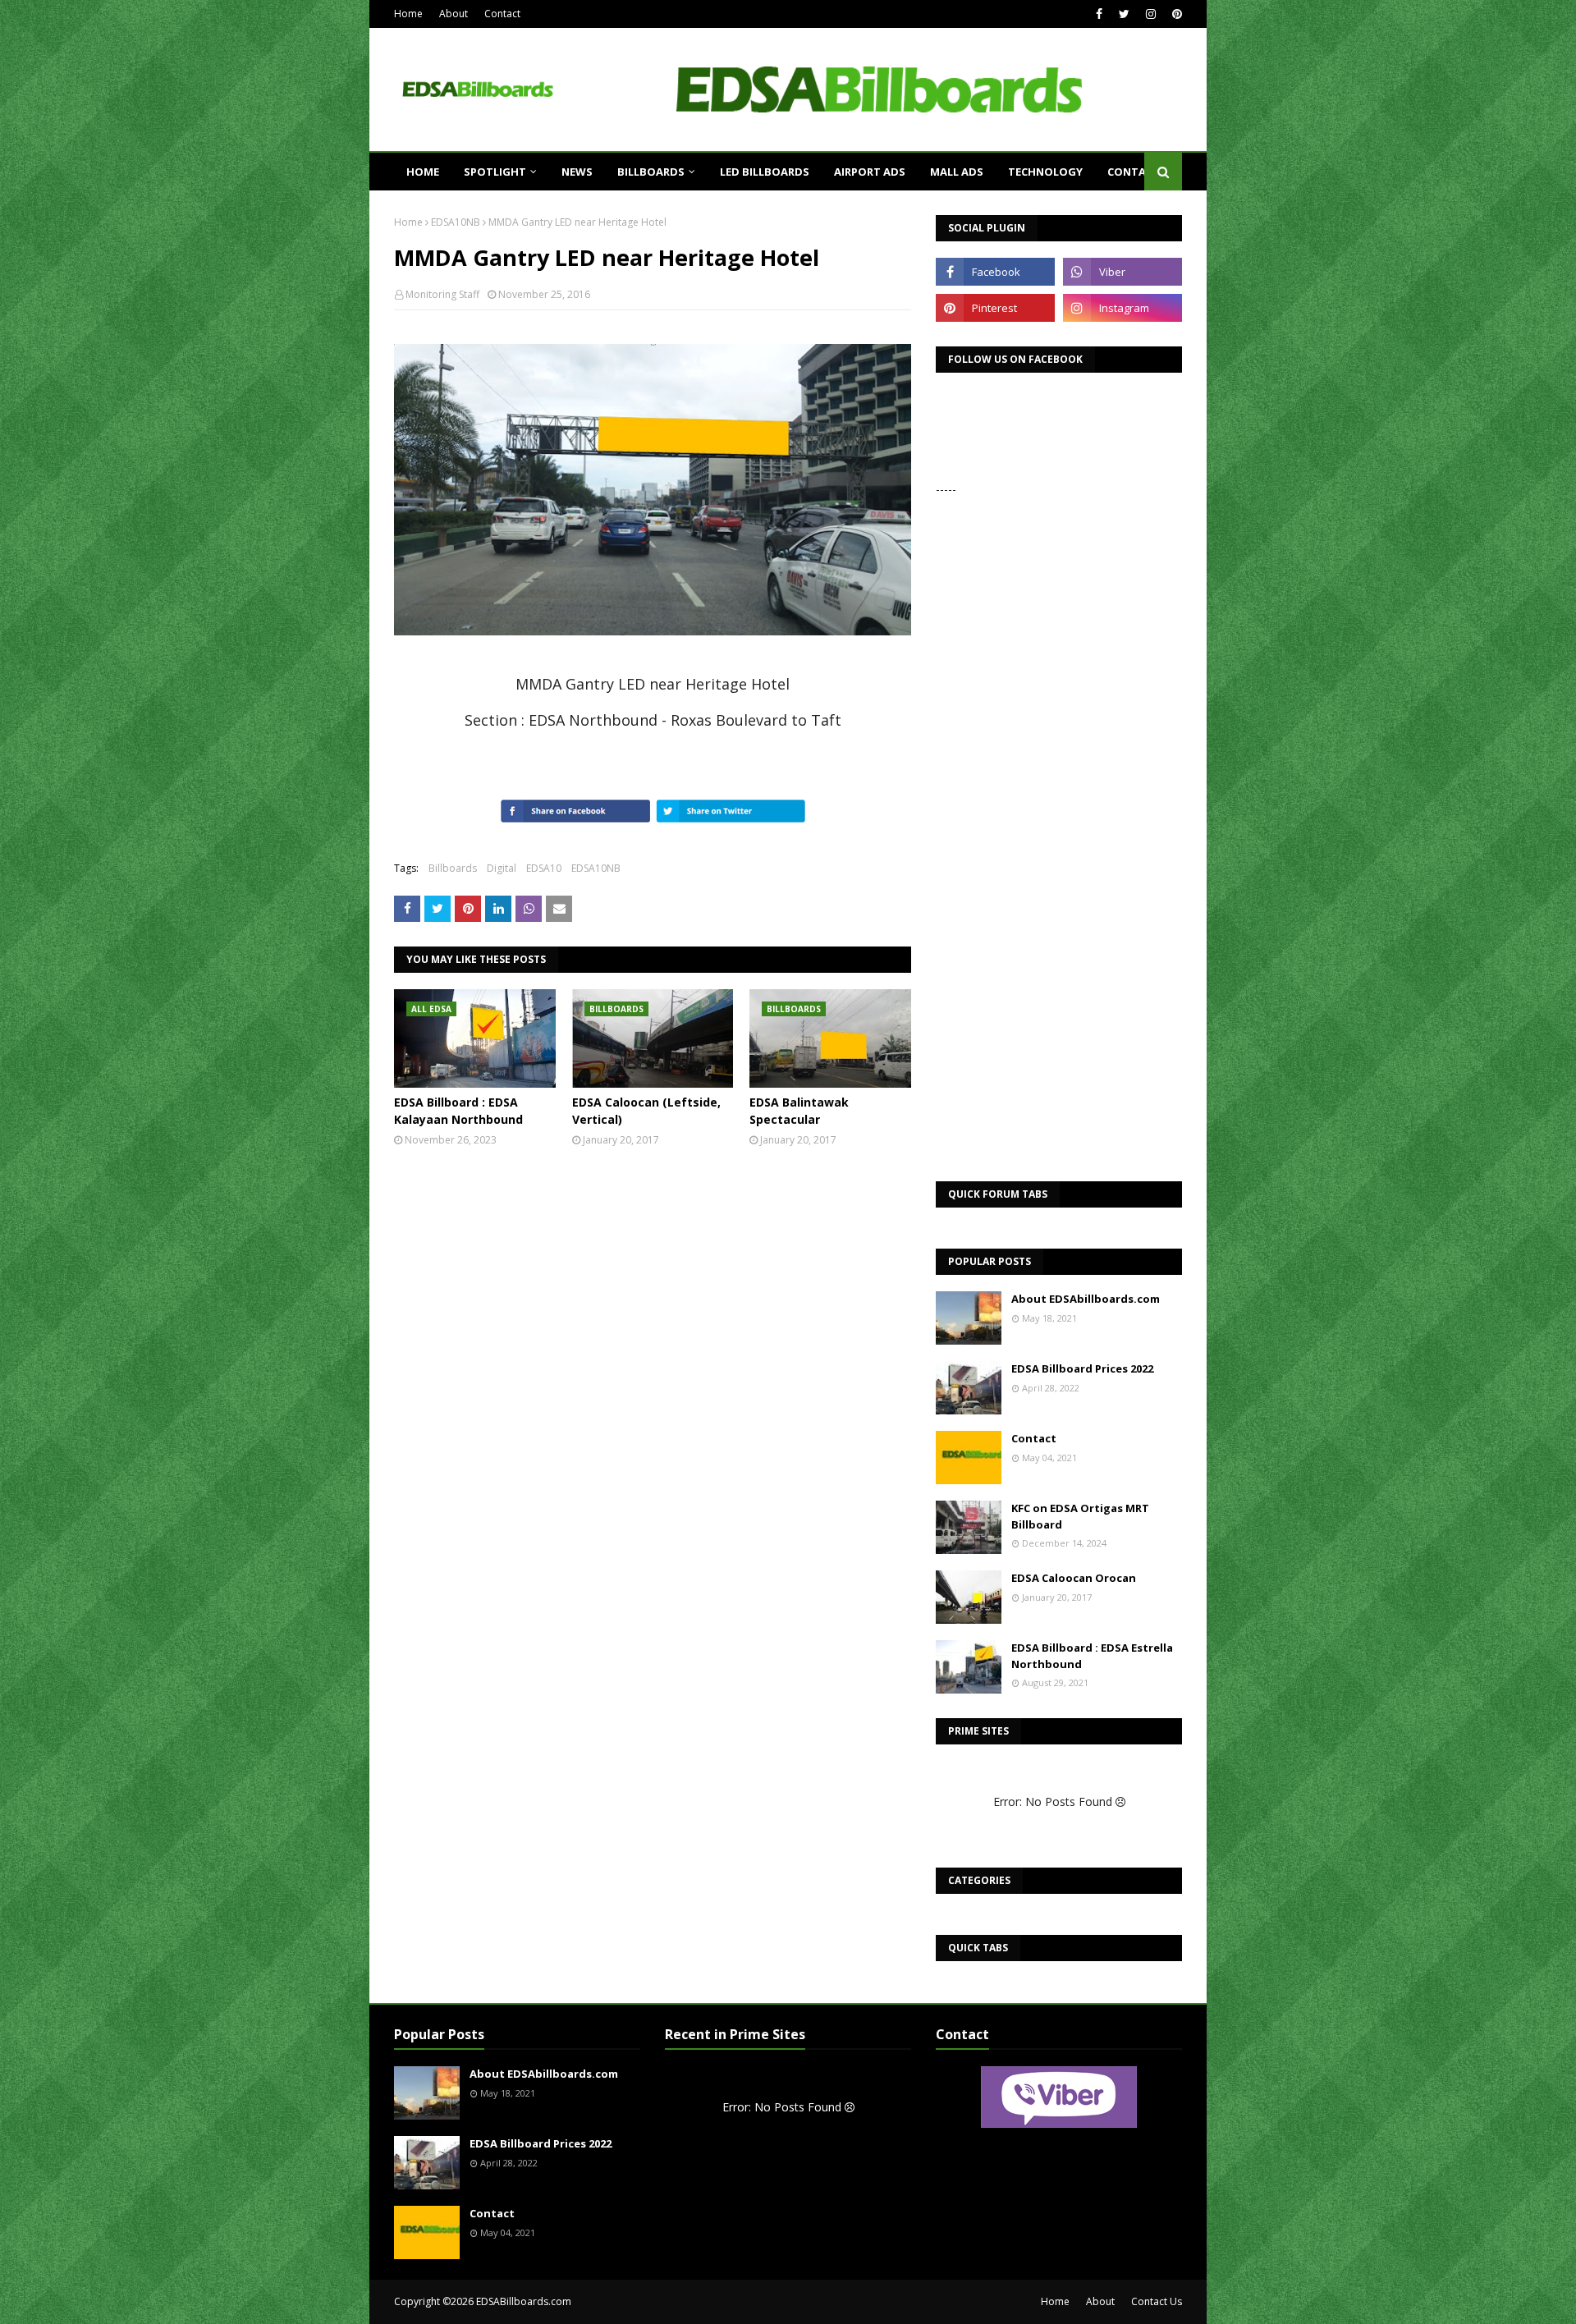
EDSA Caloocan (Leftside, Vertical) (646, 1111)
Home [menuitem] (423, 172)
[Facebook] (407, 909)
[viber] (1122, 272)
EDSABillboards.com (524, 2301)
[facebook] (1099, 14)
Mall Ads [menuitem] (957, 172)
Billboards (453, 868)
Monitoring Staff (442, 294)
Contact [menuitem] (1134, 172)
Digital (502, 868)
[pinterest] (1175, 14)
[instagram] (1151, 14)
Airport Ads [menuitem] (870, 172)
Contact (502, 14)
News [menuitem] (577, 172)
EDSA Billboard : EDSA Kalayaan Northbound (458, 1111)
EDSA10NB (456, 222)
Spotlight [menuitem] (495, 172)
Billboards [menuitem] (651, 172)
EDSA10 (544, 868)
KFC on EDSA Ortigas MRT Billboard (1080, 1516)
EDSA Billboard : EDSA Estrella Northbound (1092, 1656)
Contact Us (1157, 2301)
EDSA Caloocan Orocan (1074, 1578)
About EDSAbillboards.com (1086, 1299)
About (454, 14)
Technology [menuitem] (1045, 172)
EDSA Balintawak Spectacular (799, 1111)
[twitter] (1124, 14)
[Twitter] (438, 909)
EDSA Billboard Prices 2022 (1082, 1368)
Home (408, 14)
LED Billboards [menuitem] (765, 172)
